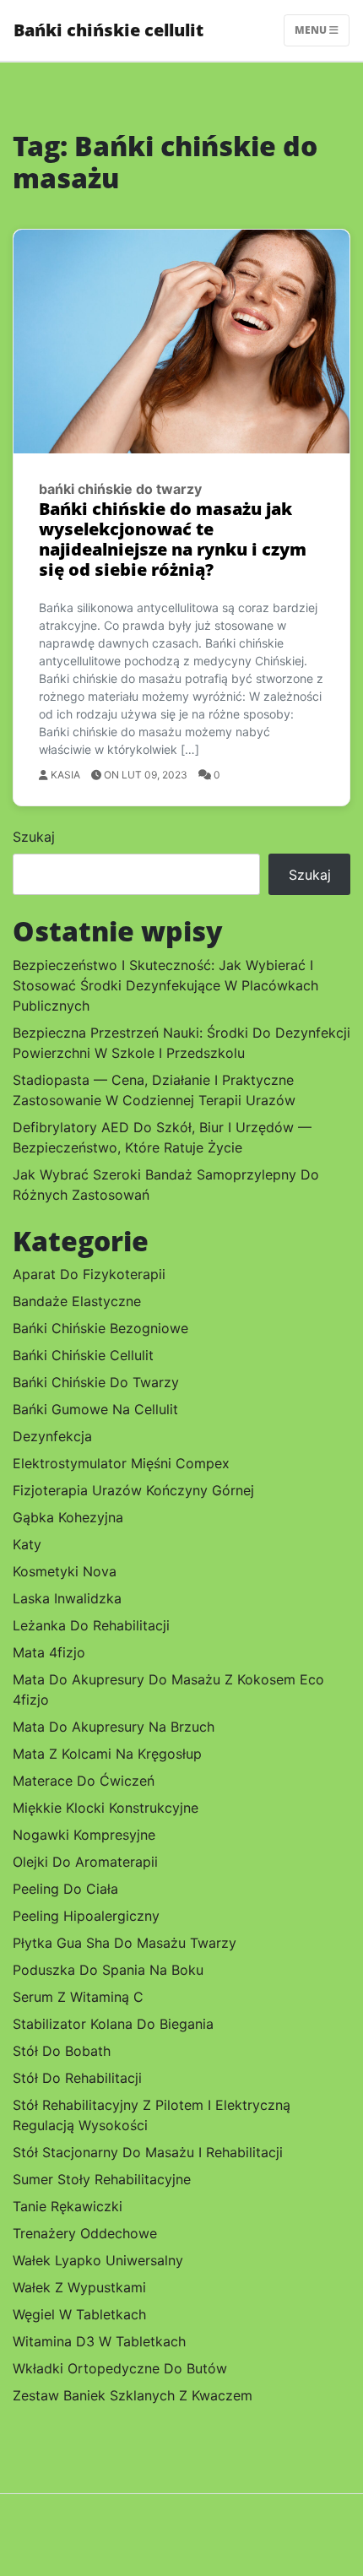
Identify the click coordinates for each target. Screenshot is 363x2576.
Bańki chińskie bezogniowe (100, 1328)
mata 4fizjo (49, 1652)
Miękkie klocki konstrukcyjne (106, 1808)
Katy (27, 1544)
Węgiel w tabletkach (79, 2314)
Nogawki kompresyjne (84, 1835)
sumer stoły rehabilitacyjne (102, 2179)
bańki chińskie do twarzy (120, 489)
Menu (312, 30)
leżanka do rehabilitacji (91, 1625)
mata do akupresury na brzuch (114, 1727)
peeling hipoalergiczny (86, 1916)
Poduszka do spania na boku (108, 1970)
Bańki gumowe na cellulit (95, 1409)
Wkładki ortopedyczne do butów (120, 2368)
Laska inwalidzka (67, 1598)
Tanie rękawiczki (68, 2206)
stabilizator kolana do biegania (113, 2024)
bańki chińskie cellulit (83, 1355)
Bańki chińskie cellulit (108, 30)
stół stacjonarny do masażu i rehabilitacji (148, 2152)
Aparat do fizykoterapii (89, 1274)
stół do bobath (62, 2051)
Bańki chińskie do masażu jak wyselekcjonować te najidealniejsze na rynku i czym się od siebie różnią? (173, 539)
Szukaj (34, 837)
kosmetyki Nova (65, 1571)
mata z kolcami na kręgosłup (107, 1754)
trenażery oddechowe (85, 2233)
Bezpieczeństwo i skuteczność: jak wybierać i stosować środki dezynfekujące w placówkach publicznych (165, 985)
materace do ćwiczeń (84, 1781)
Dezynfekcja (52, 1436)
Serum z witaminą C (78, 1997)
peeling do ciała (65, 1889)
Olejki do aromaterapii (85, 1862)
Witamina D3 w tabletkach (99, 2341)
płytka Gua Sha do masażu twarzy (125, 1943)
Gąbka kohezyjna (68, 1517)
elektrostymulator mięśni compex (121, 1463)
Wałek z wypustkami (79, 2287)
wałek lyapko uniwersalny (98, 2260)
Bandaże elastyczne (77, 1301)
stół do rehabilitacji (77, 2078)
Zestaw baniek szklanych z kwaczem (133, 2395)
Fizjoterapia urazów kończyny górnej (133, 1490)
